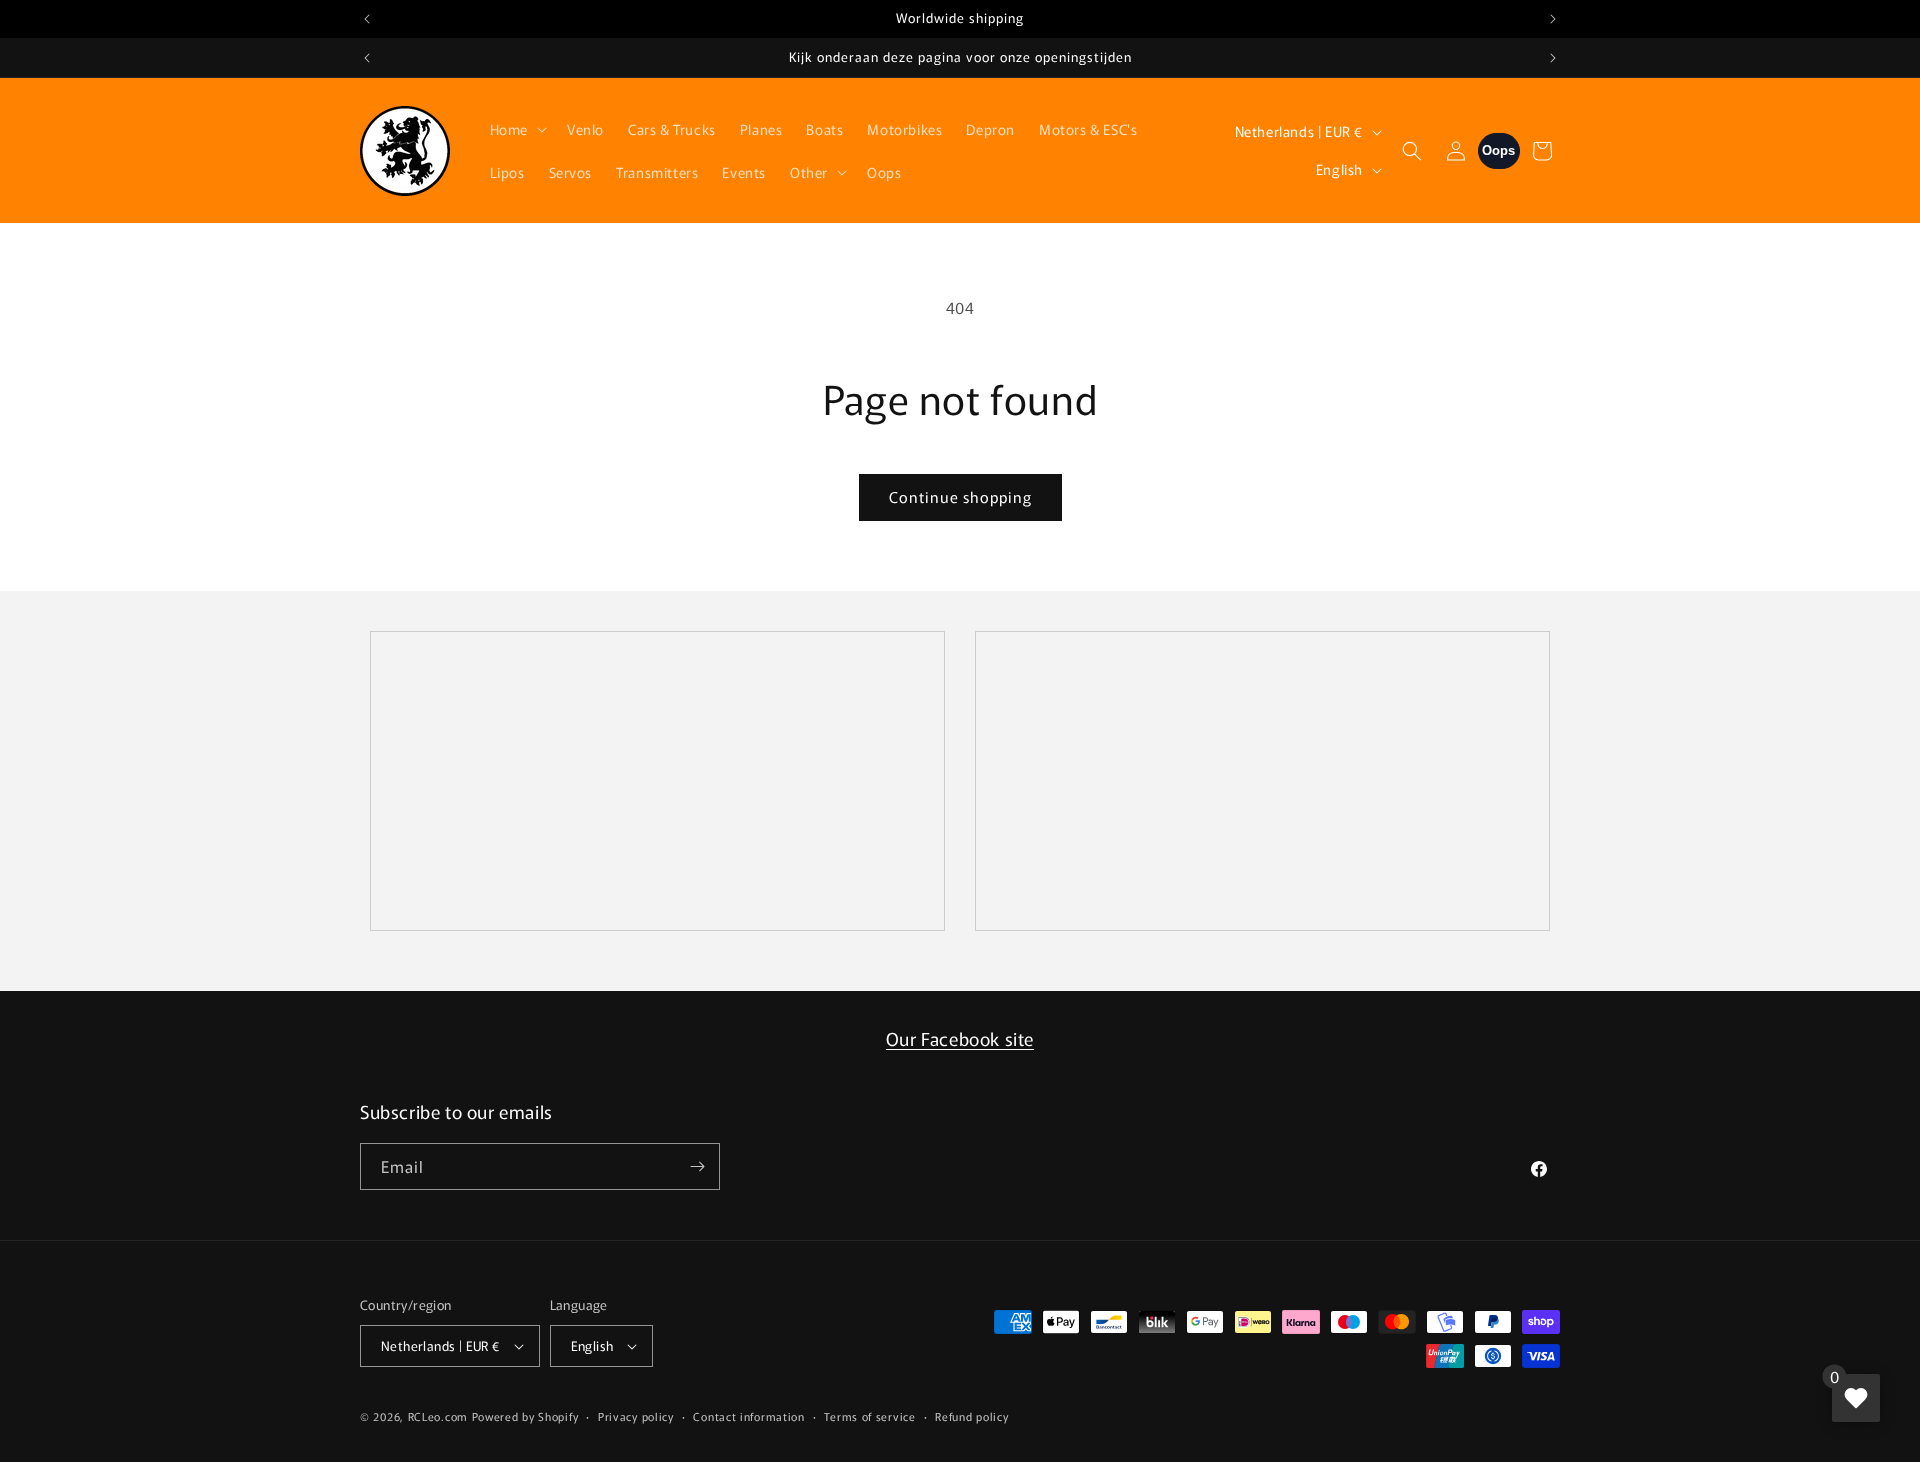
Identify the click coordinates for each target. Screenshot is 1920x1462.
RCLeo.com (438, 1416)
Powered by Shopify (525, 1416)
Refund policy (971, 1416)
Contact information (748, 1416)
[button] (516, 129)
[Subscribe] (697, 1166)
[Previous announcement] (367, 19)
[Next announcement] (1553, 19)
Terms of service (869, 1416)
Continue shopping (960, 496)
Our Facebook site (960, 1038)
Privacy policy (636, 1416)
